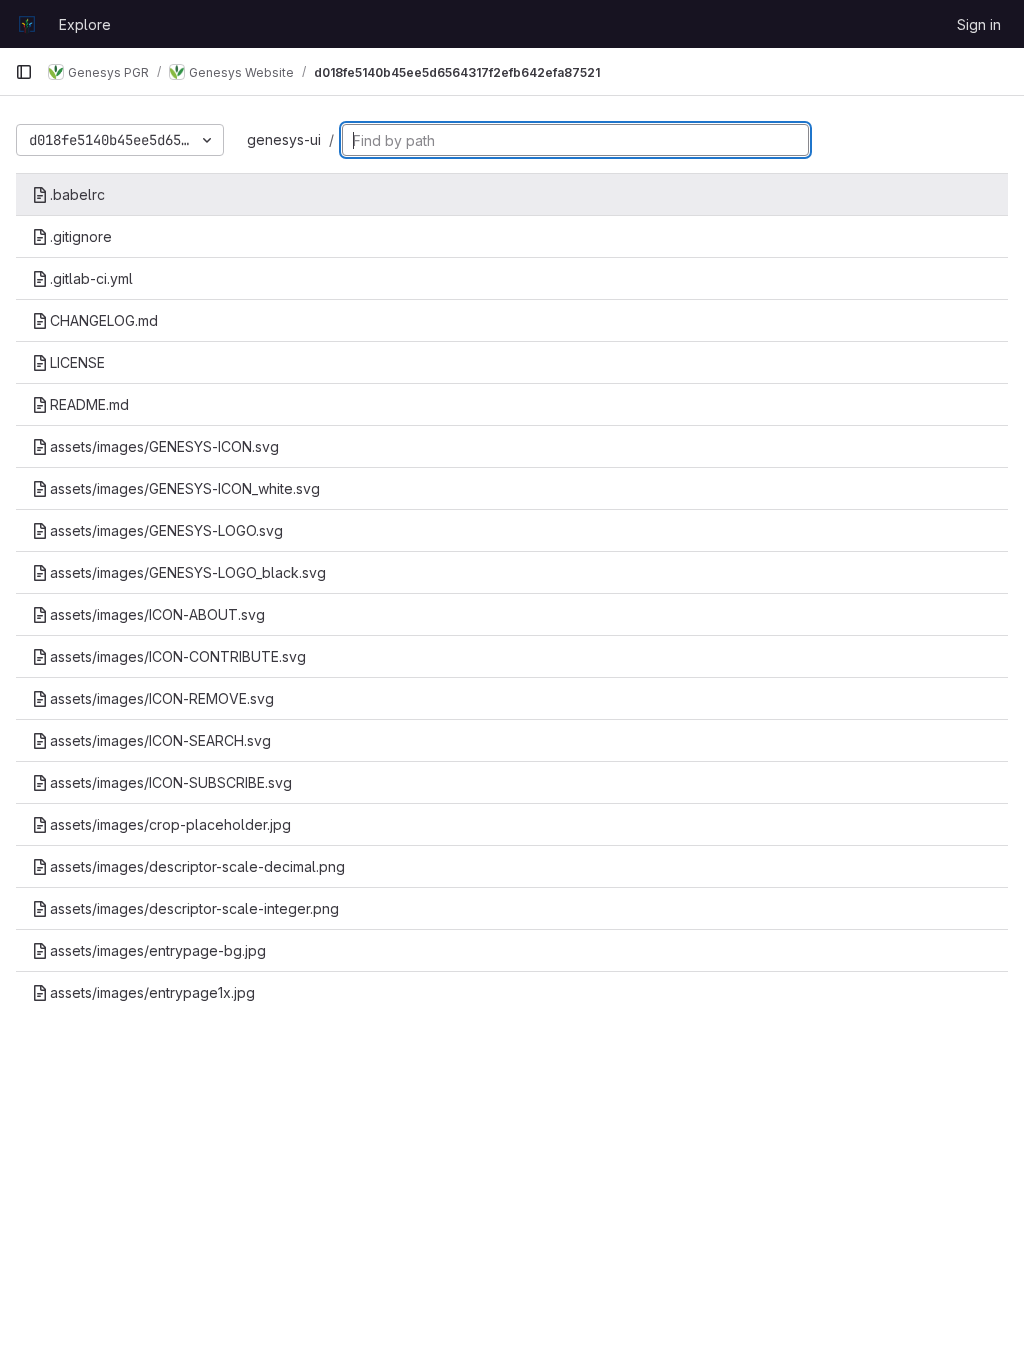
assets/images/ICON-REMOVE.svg (162, 698)
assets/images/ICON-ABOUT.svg (157, 614)
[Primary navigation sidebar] (24, 72)
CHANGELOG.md (104, 320)
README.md (89, 404)
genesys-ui (284, 139)
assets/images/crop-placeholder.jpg (170, 824)
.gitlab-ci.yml (91, 278)
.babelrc (77, 194)
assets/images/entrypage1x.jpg (152, 992)
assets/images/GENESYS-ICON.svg (164, 446)
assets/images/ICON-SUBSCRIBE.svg (171, 782)
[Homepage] (27, 24)
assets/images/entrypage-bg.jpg (158, 950)
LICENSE (77, 362)
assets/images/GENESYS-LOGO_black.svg (188, 572)
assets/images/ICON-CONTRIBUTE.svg (178, 656)
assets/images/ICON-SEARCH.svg (160, 740)
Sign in (979, 24)
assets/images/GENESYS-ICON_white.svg (185, 488)
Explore (85, 24)
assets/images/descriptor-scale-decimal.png (197, 866)
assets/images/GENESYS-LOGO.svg (166, 530)
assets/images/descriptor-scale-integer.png (194, 908)
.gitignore (81, 236)
